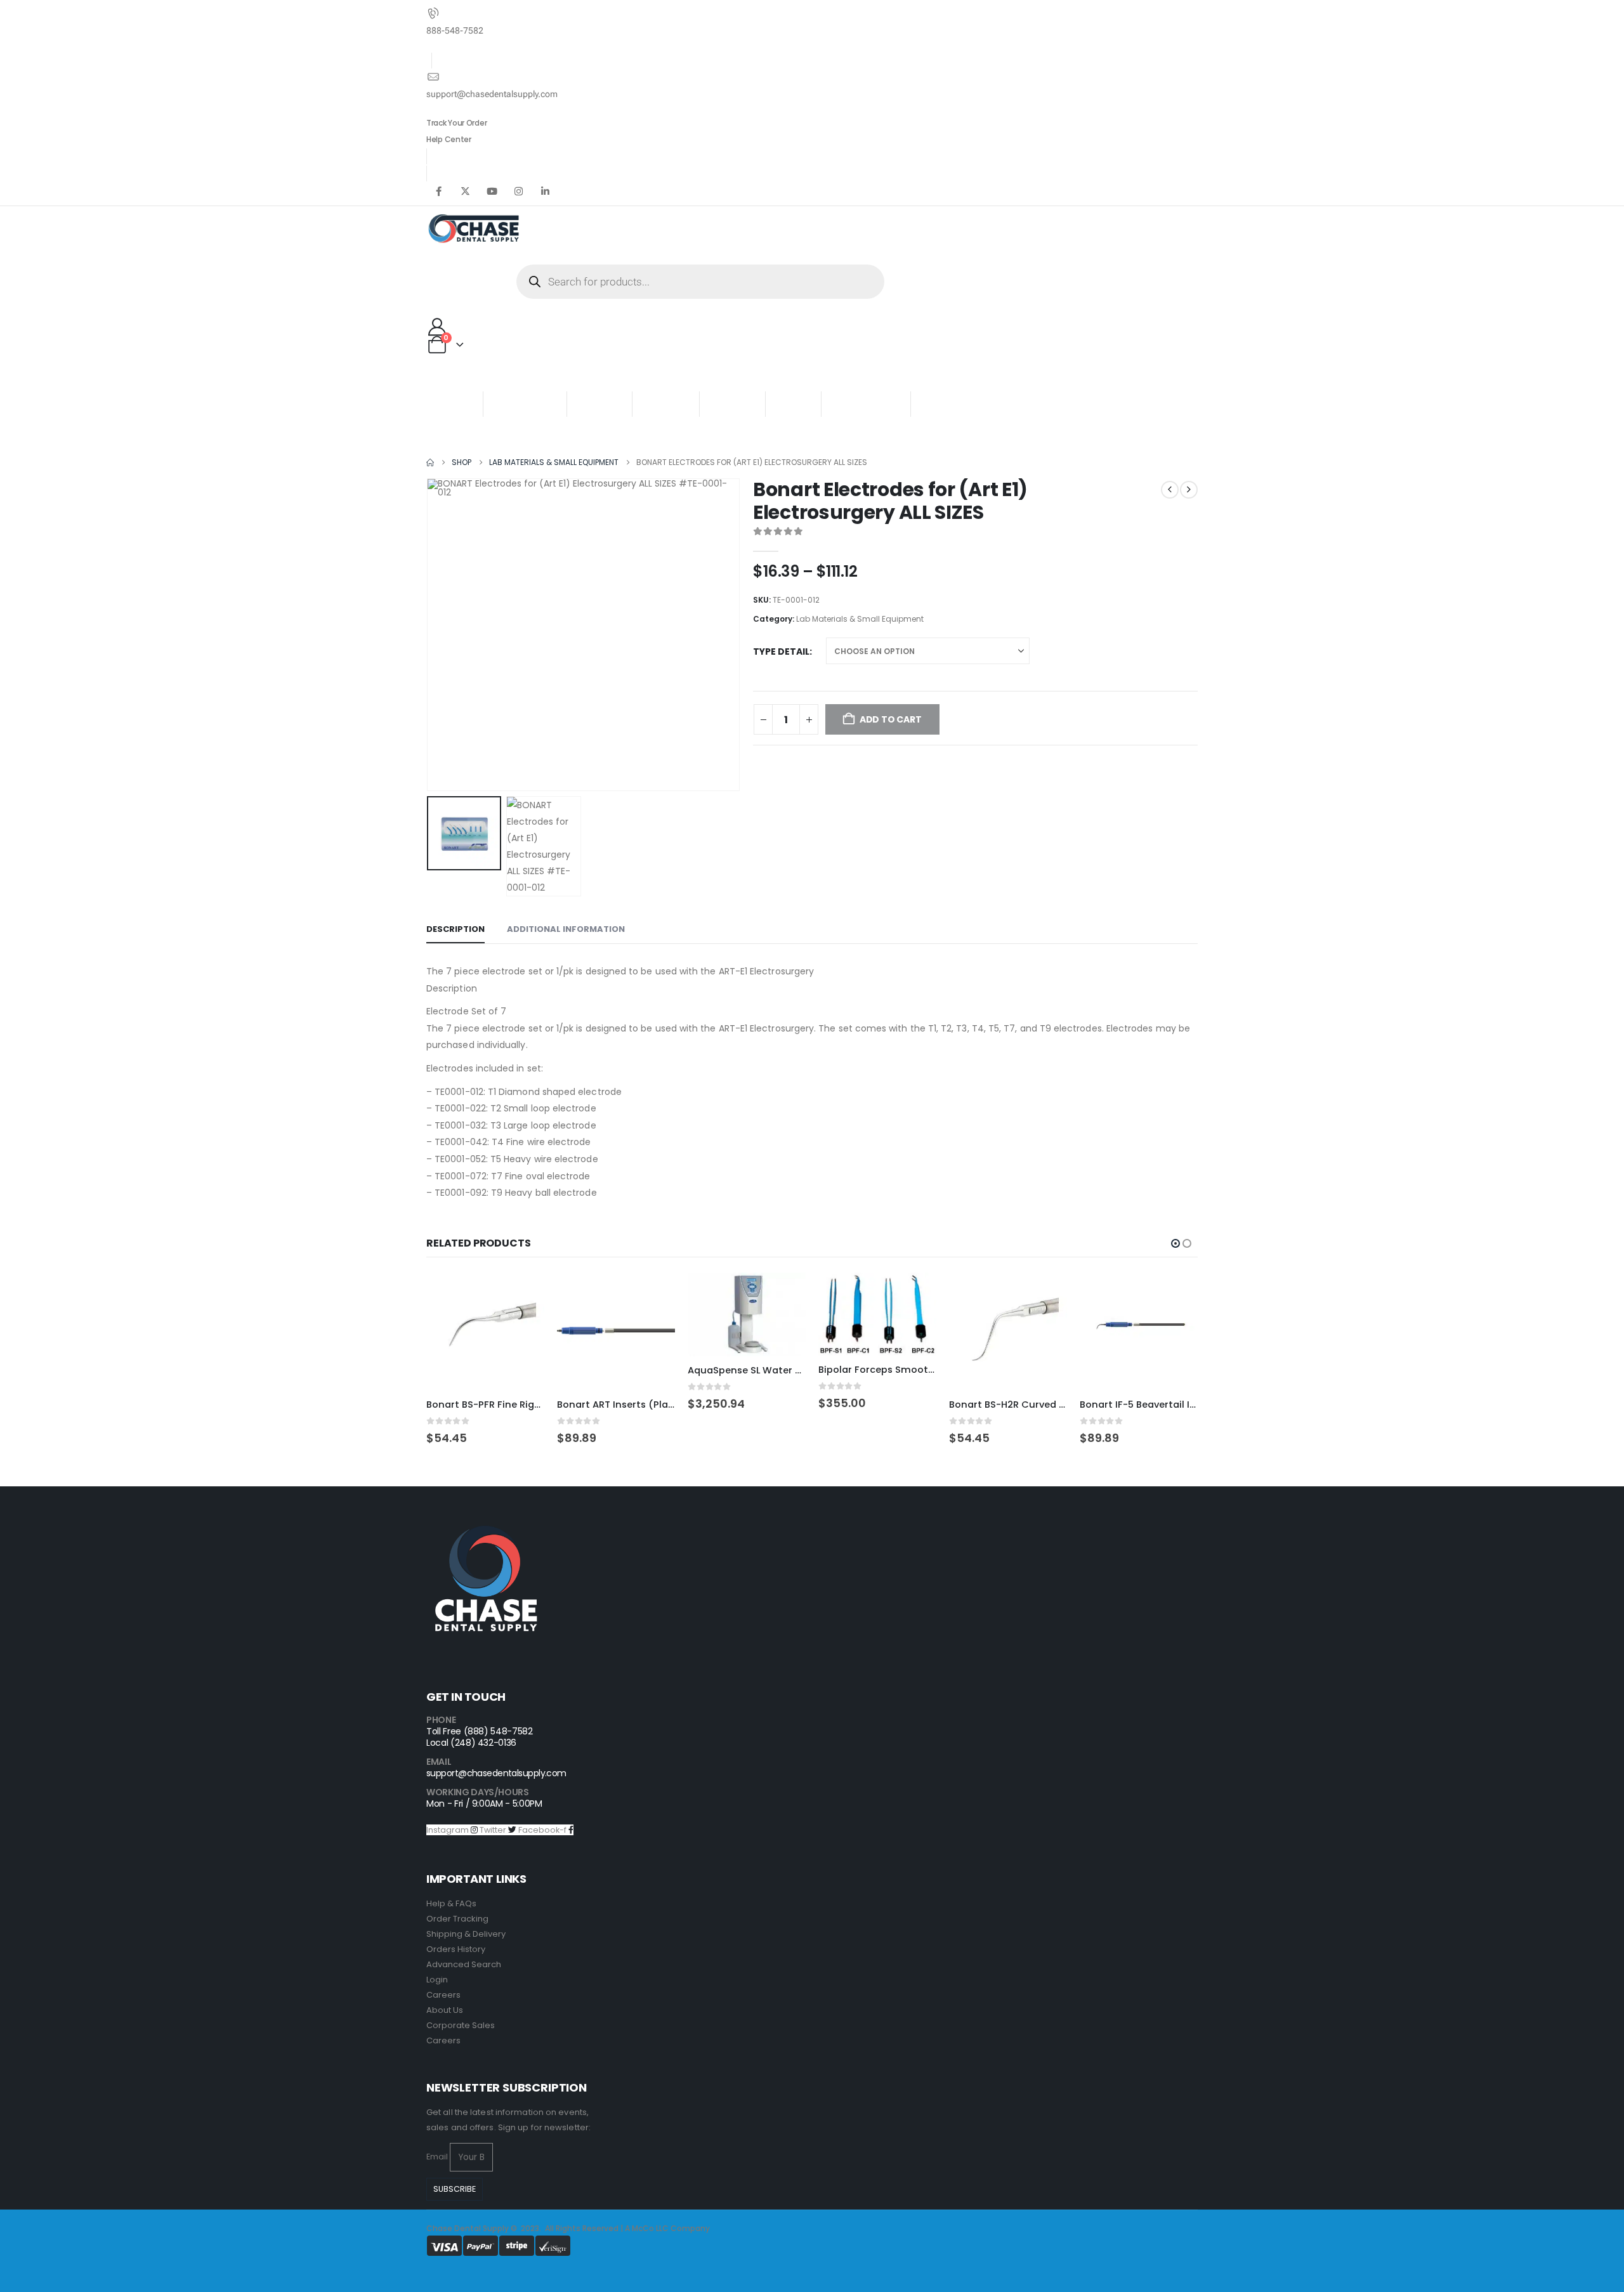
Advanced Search (464, 1964)
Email (437, 2157)
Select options (654, 1293)
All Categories (477, 379)
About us (521, 404)
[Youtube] (492, 191)
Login (437, 1980)
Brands (666, 404)
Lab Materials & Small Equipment (860, 619)
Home (455, 404)
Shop (595, 404)
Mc (637, 2228)
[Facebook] (438, 191)
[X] (465, 191)
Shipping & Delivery (466, 1934)
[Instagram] (518, 191)
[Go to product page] (485, 1332)
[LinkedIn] (545, 191)
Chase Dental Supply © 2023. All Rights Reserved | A (529, 2228)
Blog (794, 404)
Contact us (866, 404)
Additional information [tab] (566, 929)
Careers (443, 1995)
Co (648, 2228)
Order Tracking (457, 1919)
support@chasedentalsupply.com (496, 1773)
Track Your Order (456, 123)
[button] (429, 634)
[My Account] (437, 327)
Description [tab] (455, 929)
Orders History (456, 1949)
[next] (1189, 490)
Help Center (449, 139)
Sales (728, 404)
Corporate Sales (461, 2025)
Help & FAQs (451, 1903)
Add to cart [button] (523, 1293)
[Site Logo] (474, 229)
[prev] (1170, 490)
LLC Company (683, 2228)
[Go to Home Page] (430, 462)
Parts (941, 404)
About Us (445, 2010)
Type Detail (781, 652)
